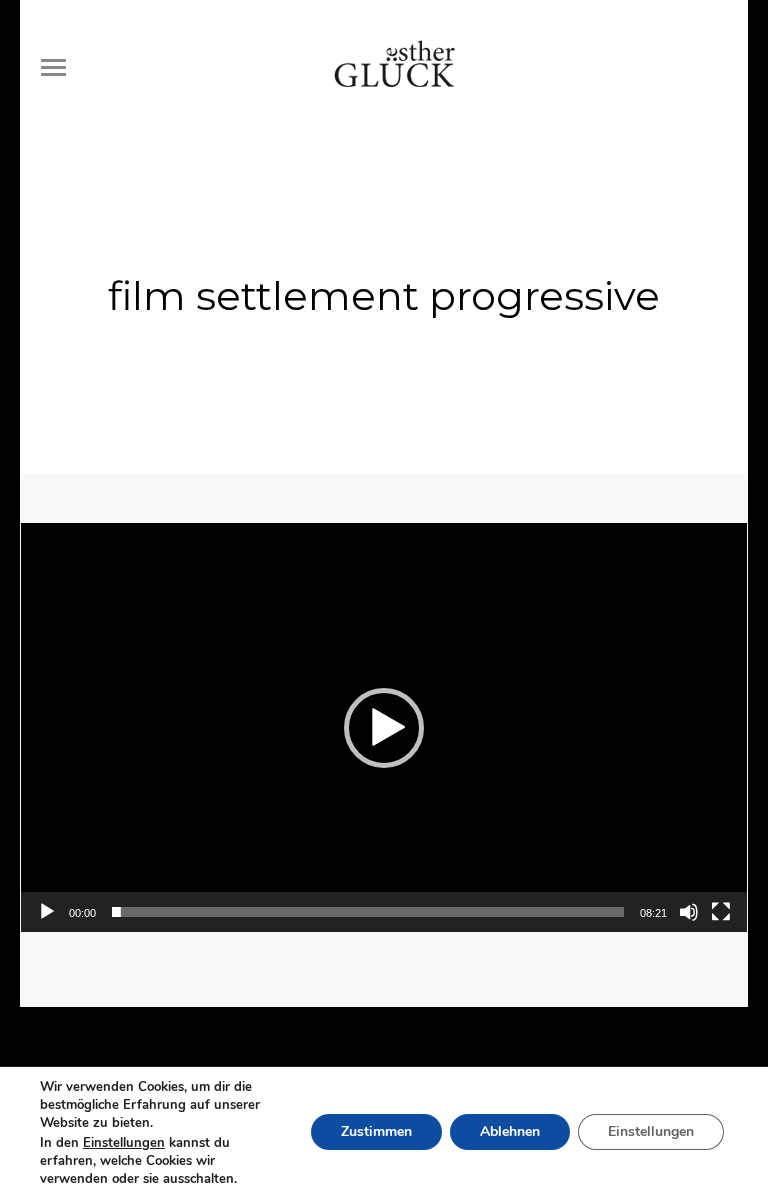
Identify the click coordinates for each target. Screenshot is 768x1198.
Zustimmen (376, 1132)
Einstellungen (124, 1143)
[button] (384, 728)
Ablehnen (510, 1132)
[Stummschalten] (689, 912)
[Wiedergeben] (47, 912)
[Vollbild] (721, 912)
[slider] (368, 912)
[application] (384, 727)
